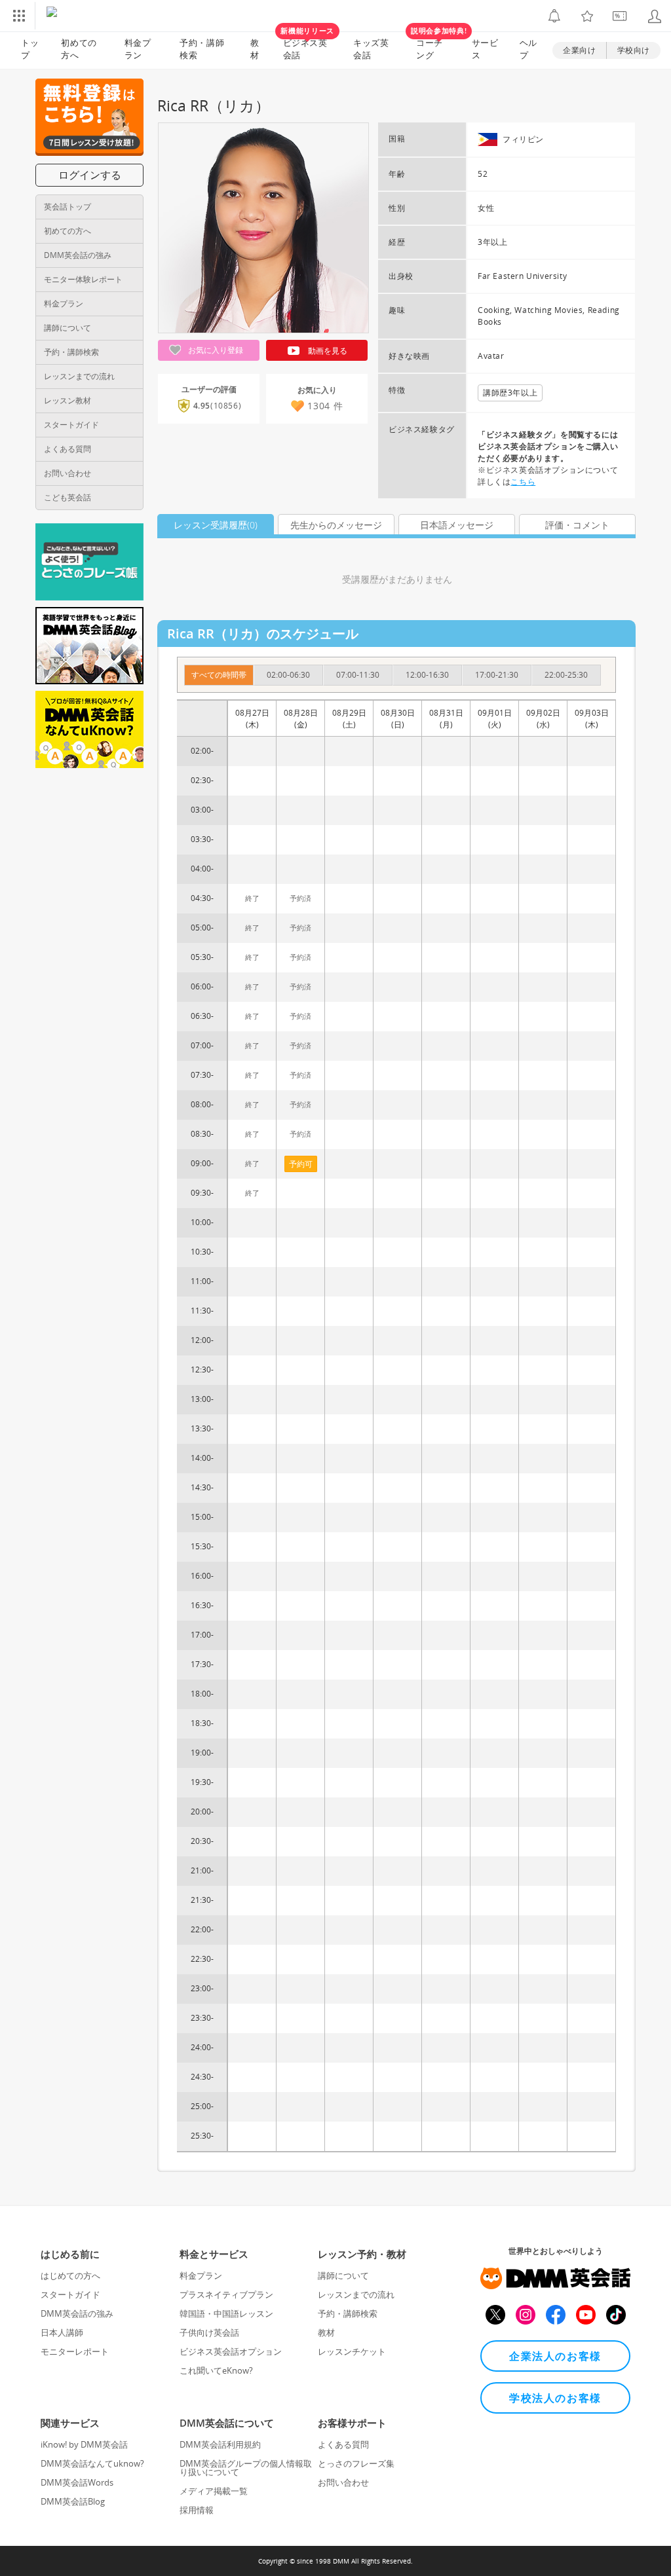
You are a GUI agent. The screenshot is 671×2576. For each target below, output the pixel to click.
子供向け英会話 (209, 2332)
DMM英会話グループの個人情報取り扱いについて (246, 2468)
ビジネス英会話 (307, 46)
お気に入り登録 (215, 350)
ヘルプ (528, 49)
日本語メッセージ (457, 525)
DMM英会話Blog (73, 2501)
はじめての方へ (70, 2275)
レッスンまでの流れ (79, 376)
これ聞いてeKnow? (216, 2370)
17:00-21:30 (497, 675)
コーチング (436, 46)
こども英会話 (67, 497)
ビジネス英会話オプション (231, 2351)
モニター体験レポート (83, 279)
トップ (30, 49)
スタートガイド (71, 425)
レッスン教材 (67, 400)
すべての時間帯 (219, 675)
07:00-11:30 (358, 675)
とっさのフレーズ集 (356, 2463)
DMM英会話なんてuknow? (92, 2463)
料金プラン (138, 49)
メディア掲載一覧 (214, 2491)
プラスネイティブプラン (226, 2294)
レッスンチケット (352, 2351)
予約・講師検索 (202, 49)
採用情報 (197, 2510)
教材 (255, 49)
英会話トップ (67, 207)
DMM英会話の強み (78, 255)
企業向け (579, 50)
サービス (485, 49)
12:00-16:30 (427, 675)
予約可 (301, 1164)
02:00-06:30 (288, 675)
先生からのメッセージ (336, 525)
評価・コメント (577, 525)
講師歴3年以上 (510, 393)
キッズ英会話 (371, 49)
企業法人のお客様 (555, 2356)
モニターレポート (75, 2351)
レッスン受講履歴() (216, 525)
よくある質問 (67, 449)
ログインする (90, 175)
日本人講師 (62, 2332)
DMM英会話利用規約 (220, 2444)
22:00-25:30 (566, 675)
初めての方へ (67, 231)
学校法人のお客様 (555, 2398)
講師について (67, 328)
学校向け (634, 50)
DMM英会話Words (77, 2482)
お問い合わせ (67, 473)
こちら (523, 482)
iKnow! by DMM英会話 (84, 2444)
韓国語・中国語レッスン (226, 2313)
